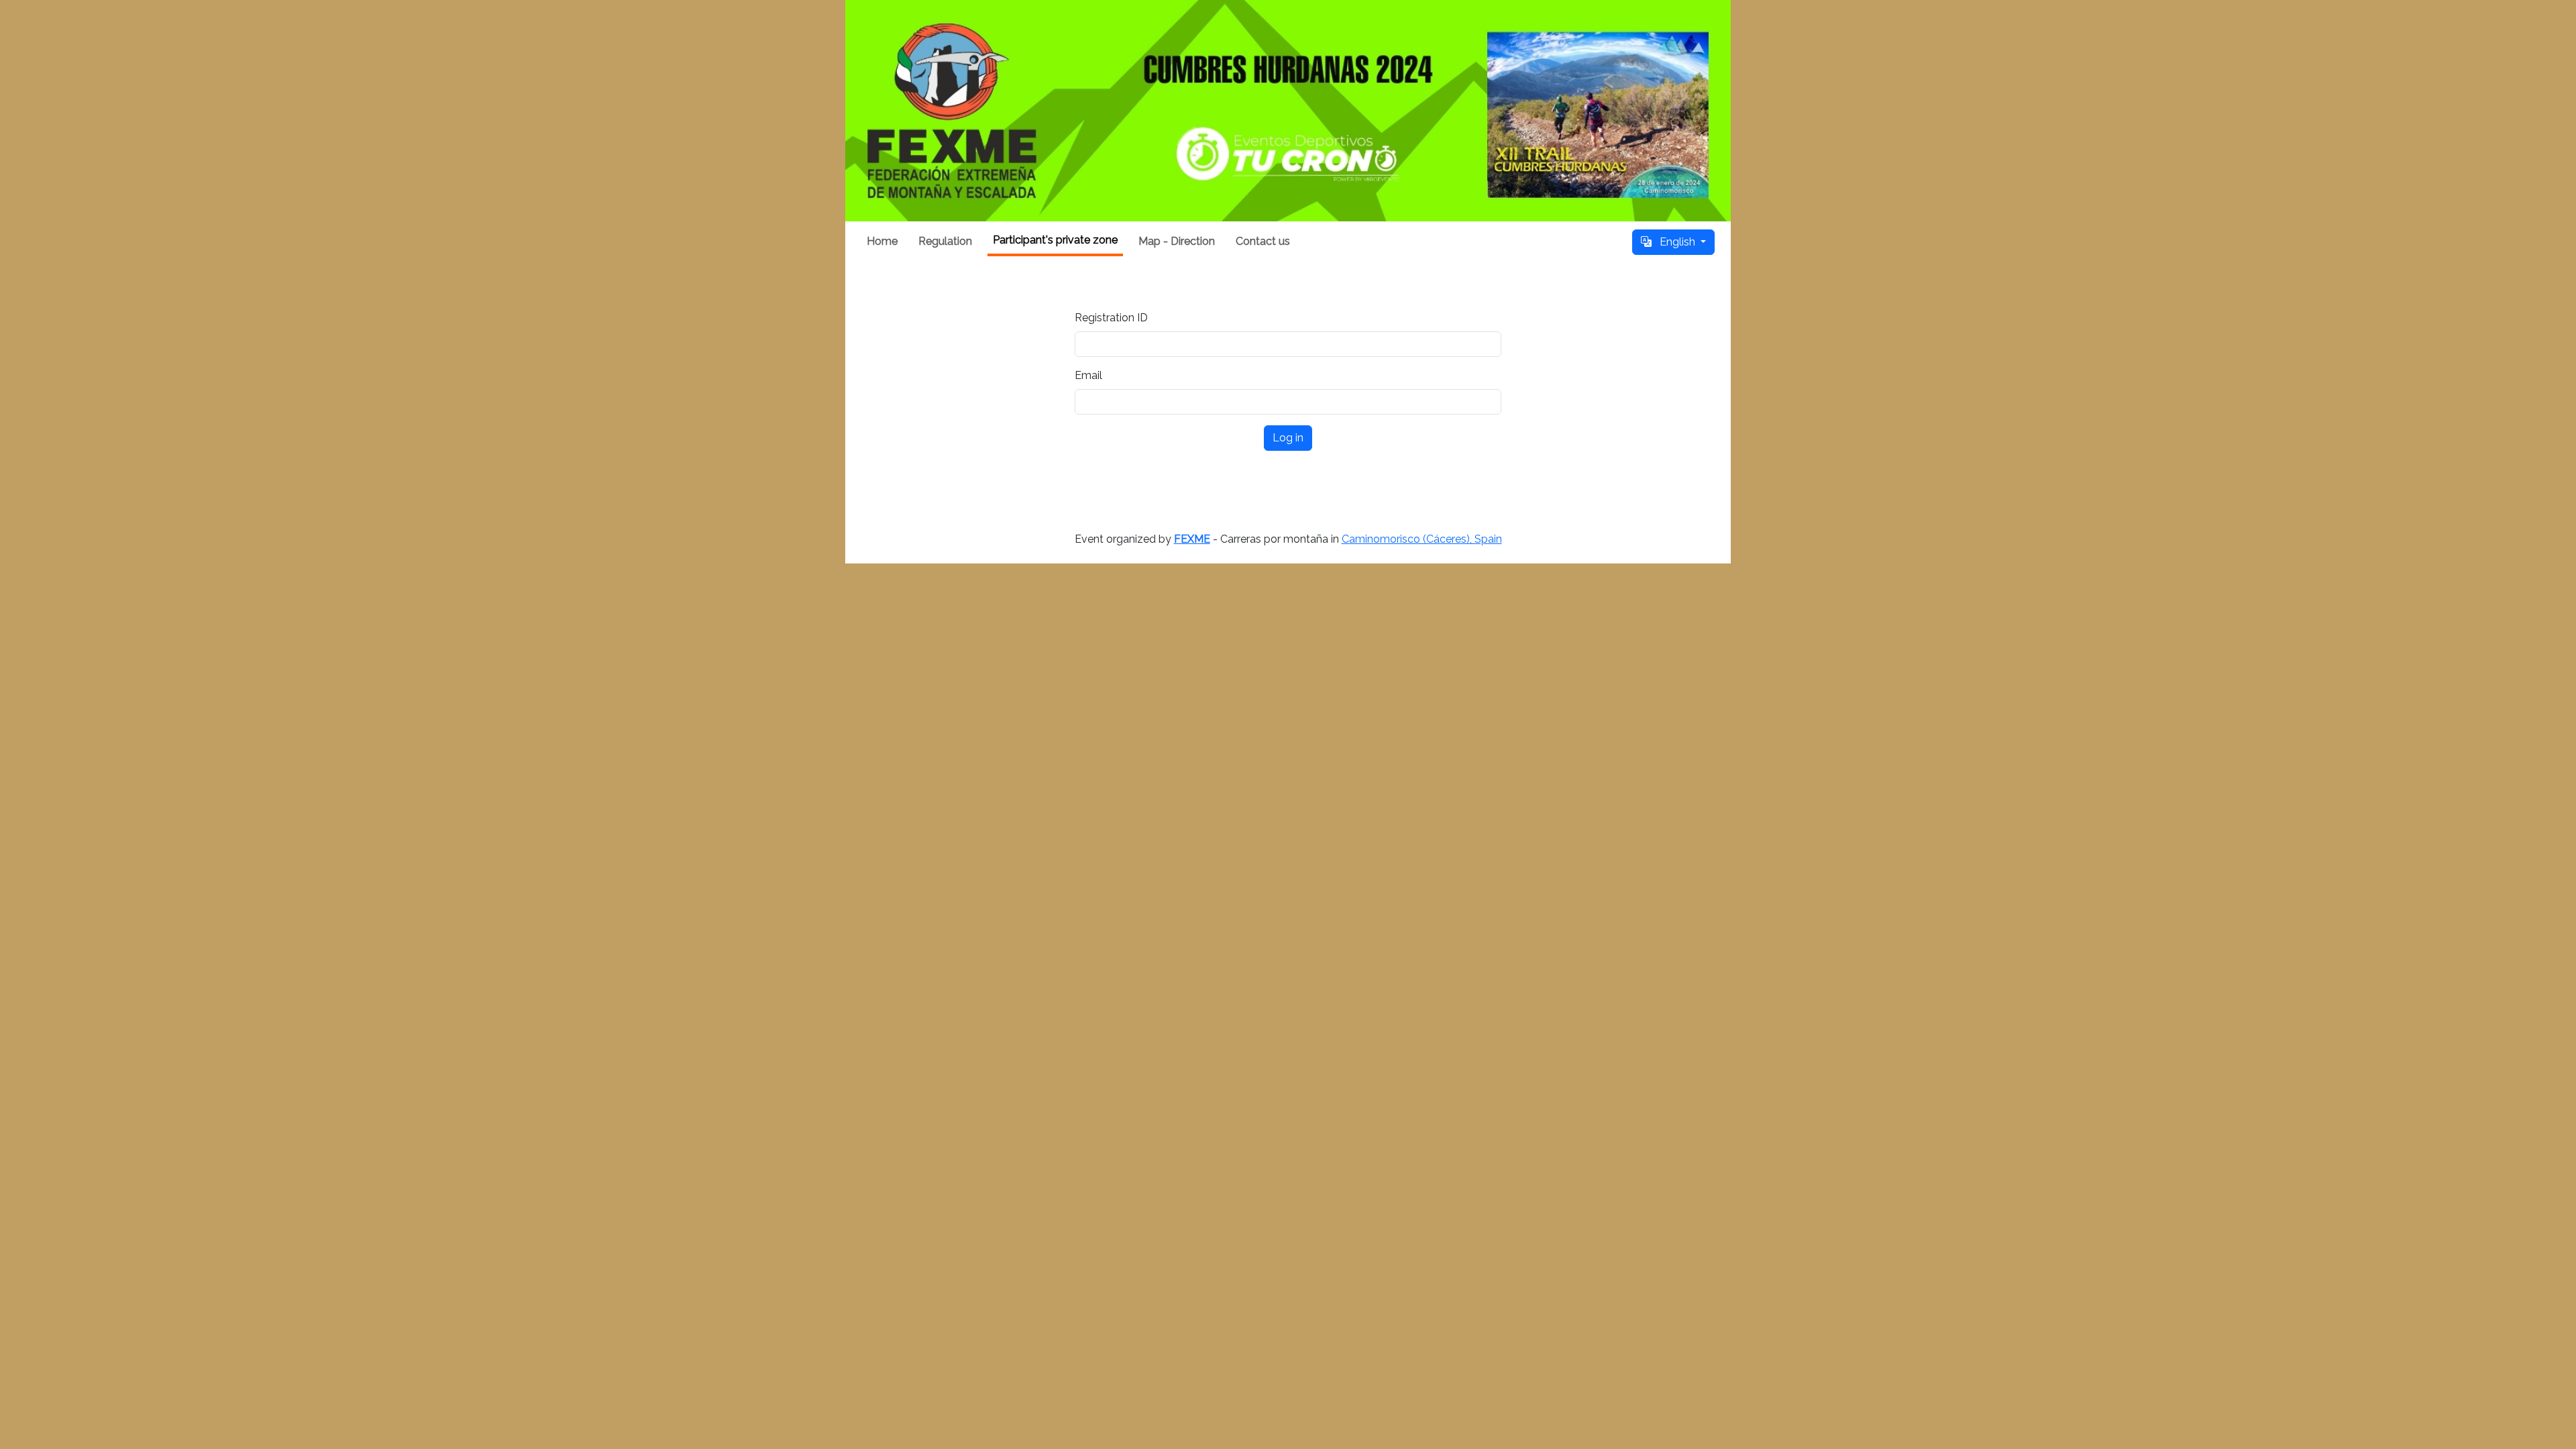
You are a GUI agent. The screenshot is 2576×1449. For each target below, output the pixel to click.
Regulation (945, 241)
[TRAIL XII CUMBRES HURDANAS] (1288, 111)
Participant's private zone (1055, 240)
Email (1088, 375)
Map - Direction (1177, 241)
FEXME (1192, 539)
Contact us (1263, 241)
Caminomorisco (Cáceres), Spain (1422, 539)
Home (882, 241)
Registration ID (1111, 318)
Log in (1288, 438)
